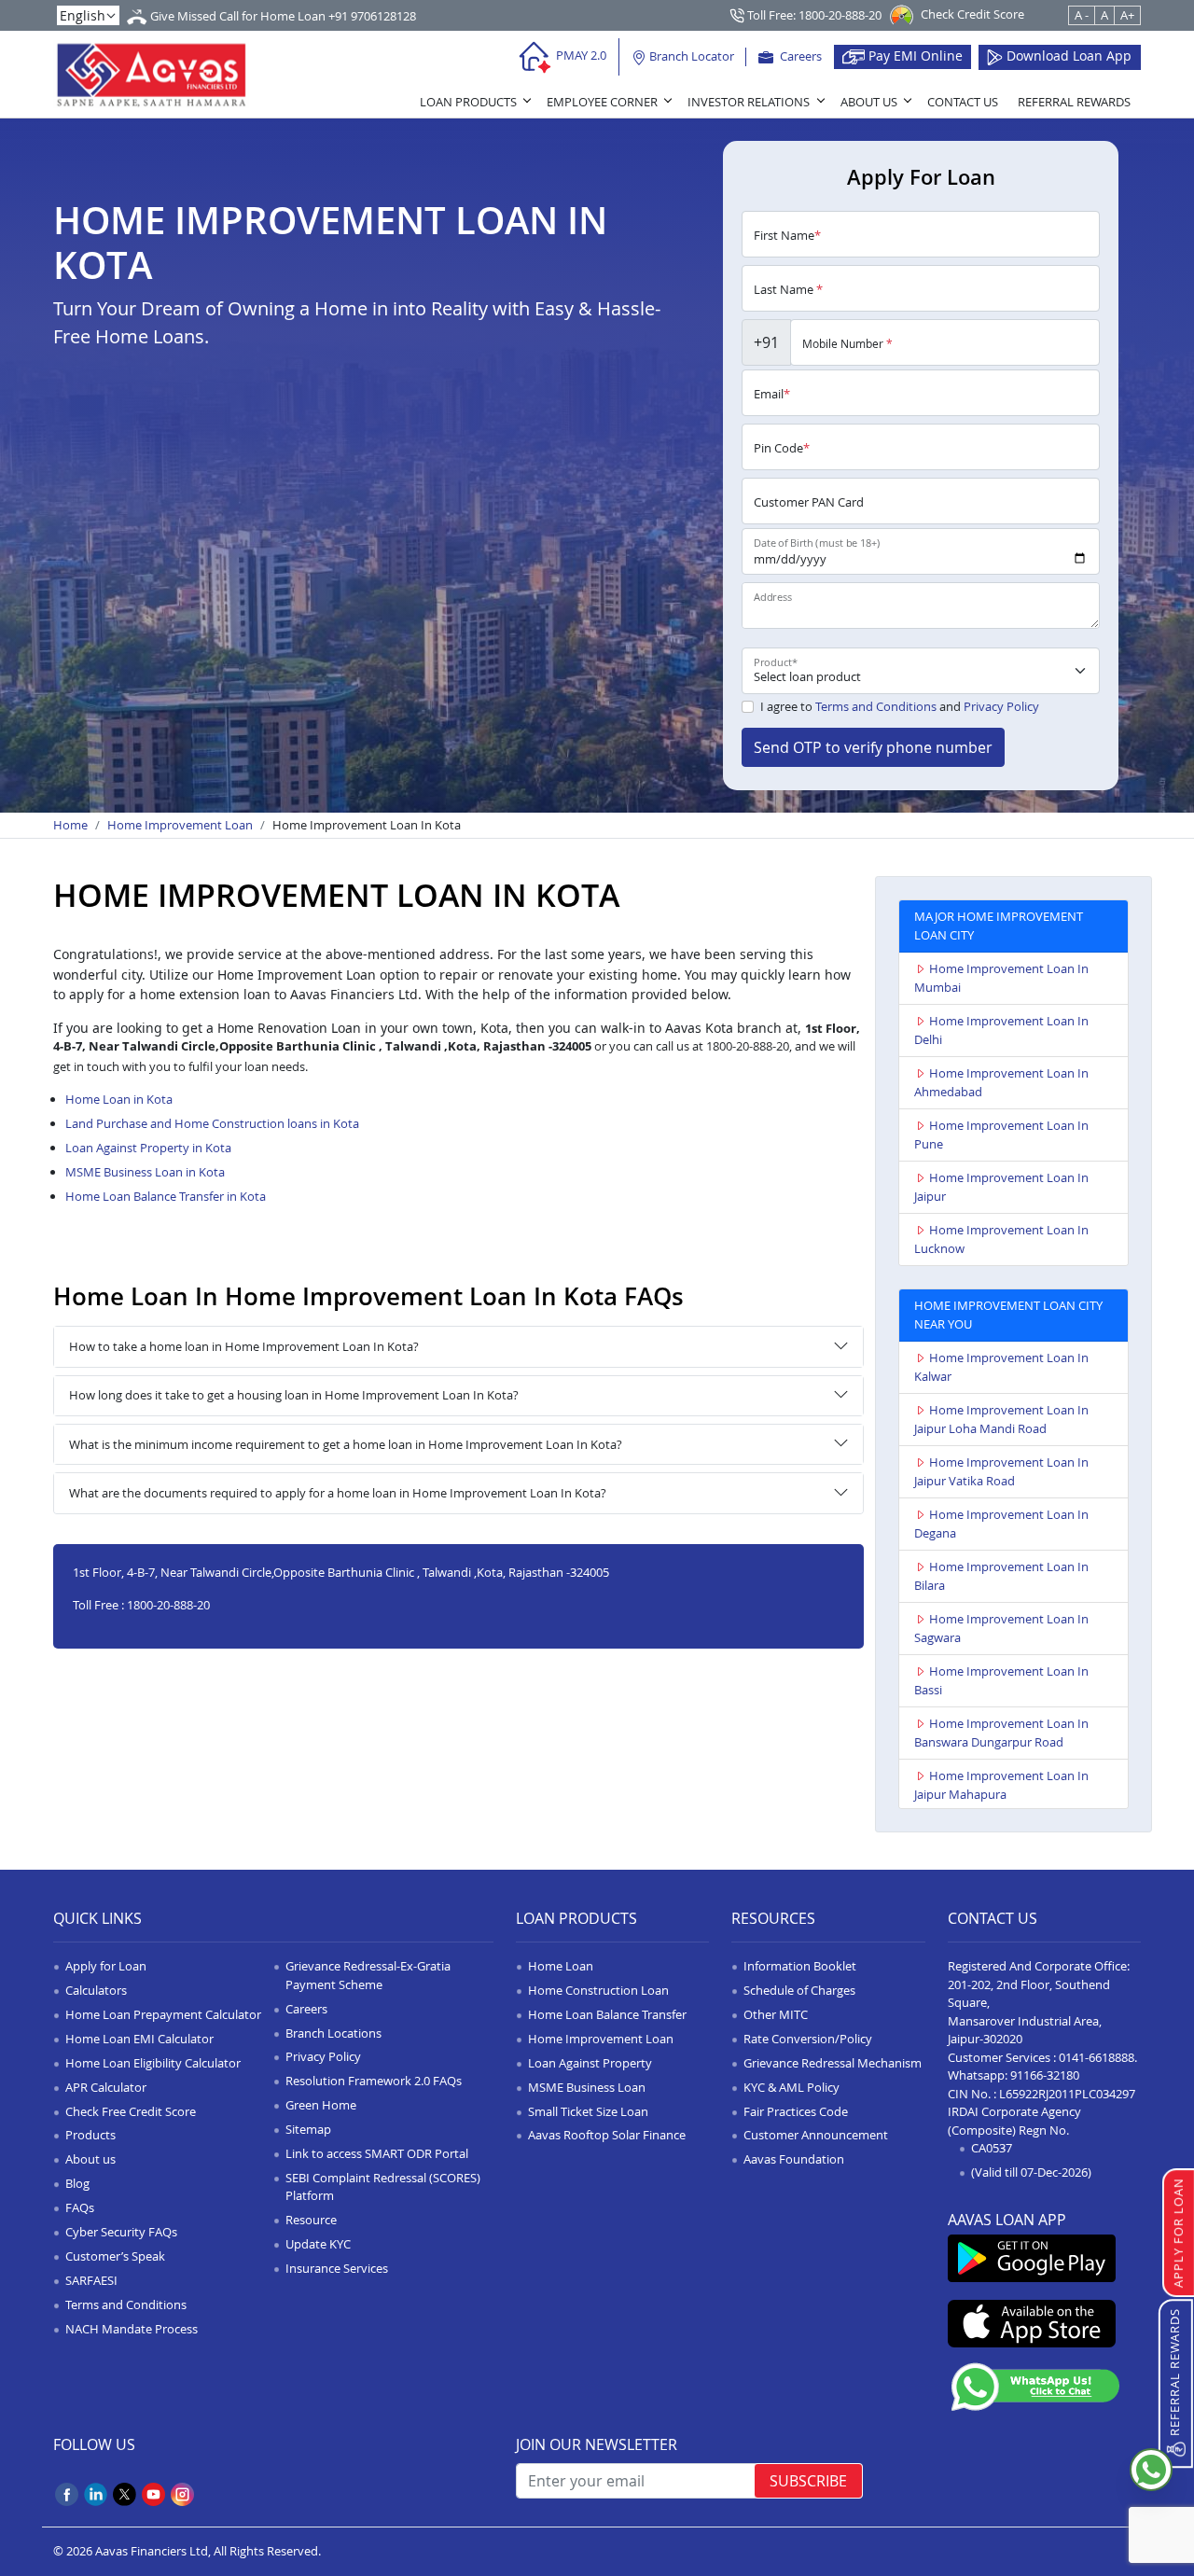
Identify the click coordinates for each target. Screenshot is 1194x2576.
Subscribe (808, 2481)
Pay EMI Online (914, 56)
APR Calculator (106, 2087)
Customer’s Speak (115, 2256)
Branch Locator (690, 56)
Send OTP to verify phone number (873, 747)
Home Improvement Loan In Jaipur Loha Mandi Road (1001, 1419)
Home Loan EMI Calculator (139, 2039)
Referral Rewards (1074, 102)
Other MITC (776, 2014)
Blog (77, 2183)
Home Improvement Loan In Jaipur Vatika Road (1001, 1471)
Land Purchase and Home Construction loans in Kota (212, 1123)
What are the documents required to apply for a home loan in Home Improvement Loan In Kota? (338, 1493)
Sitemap (308, 2129)
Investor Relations (749, 102)
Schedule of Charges (799, 1990)
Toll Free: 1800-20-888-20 (813, 15)
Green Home (321, 2105)
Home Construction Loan (598, 1990)
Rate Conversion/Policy (808, 2039)
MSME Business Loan (587, 2087)
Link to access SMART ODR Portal (377, 2153)
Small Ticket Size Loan (588, 2111)
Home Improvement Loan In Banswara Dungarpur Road (1001, 1733)
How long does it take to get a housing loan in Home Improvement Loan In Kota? (294, 1395)
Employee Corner (602, 102)
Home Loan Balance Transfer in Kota (166, 1196)
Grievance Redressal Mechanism (833, 2063)
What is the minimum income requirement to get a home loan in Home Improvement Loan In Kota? (346, 1444)
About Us (869, 102)
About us (90, 2159)
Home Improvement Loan (180, 825)
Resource (311, 2220)
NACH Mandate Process (132, 2329)
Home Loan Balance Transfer (607, 2014)
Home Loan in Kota (119, 1099)
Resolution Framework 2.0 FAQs (374, 2081)
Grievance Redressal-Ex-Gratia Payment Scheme (368, 1975)
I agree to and (900, 706)
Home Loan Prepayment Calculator (163, 2014)
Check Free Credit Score (131, 2111)
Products (90, 2135)
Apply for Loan (106, 1966)
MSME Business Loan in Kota (145, 1172)
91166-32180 (1045, 2075)
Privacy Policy (1001, 706)
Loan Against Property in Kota (148, 1148)
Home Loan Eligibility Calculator (153, 2063)
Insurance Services (337, 2268)
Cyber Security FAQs (121, 2232)
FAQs (80, 2207)
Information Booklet (800, 1966)
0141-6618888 (1097, 2057)
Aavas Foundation (794, 2159)
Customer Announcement (816, 2135)
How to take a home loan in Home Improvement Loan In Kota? (244, 1346)
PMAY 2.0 (580, 55)
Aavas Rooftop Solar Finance (607, 2135)
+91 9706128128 (372, 16)
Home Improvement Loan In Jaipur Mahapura (1001, 1785)
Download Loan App (1067, 56)
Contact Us (963, 102)
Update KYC (318, 2244)
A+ (1127, 15)
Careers (799, 56)
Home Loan (561, 1966)
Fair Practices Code (796, 2111)
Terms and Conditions (876, 706)
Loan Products (468, 102)
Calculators (96, 1990)
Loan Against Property (590, 2063)
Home (70, 825)
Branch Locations (333, 2033)
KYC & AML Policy (791, 2087)
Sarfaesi (91, 2280)
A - (1082, 15)
